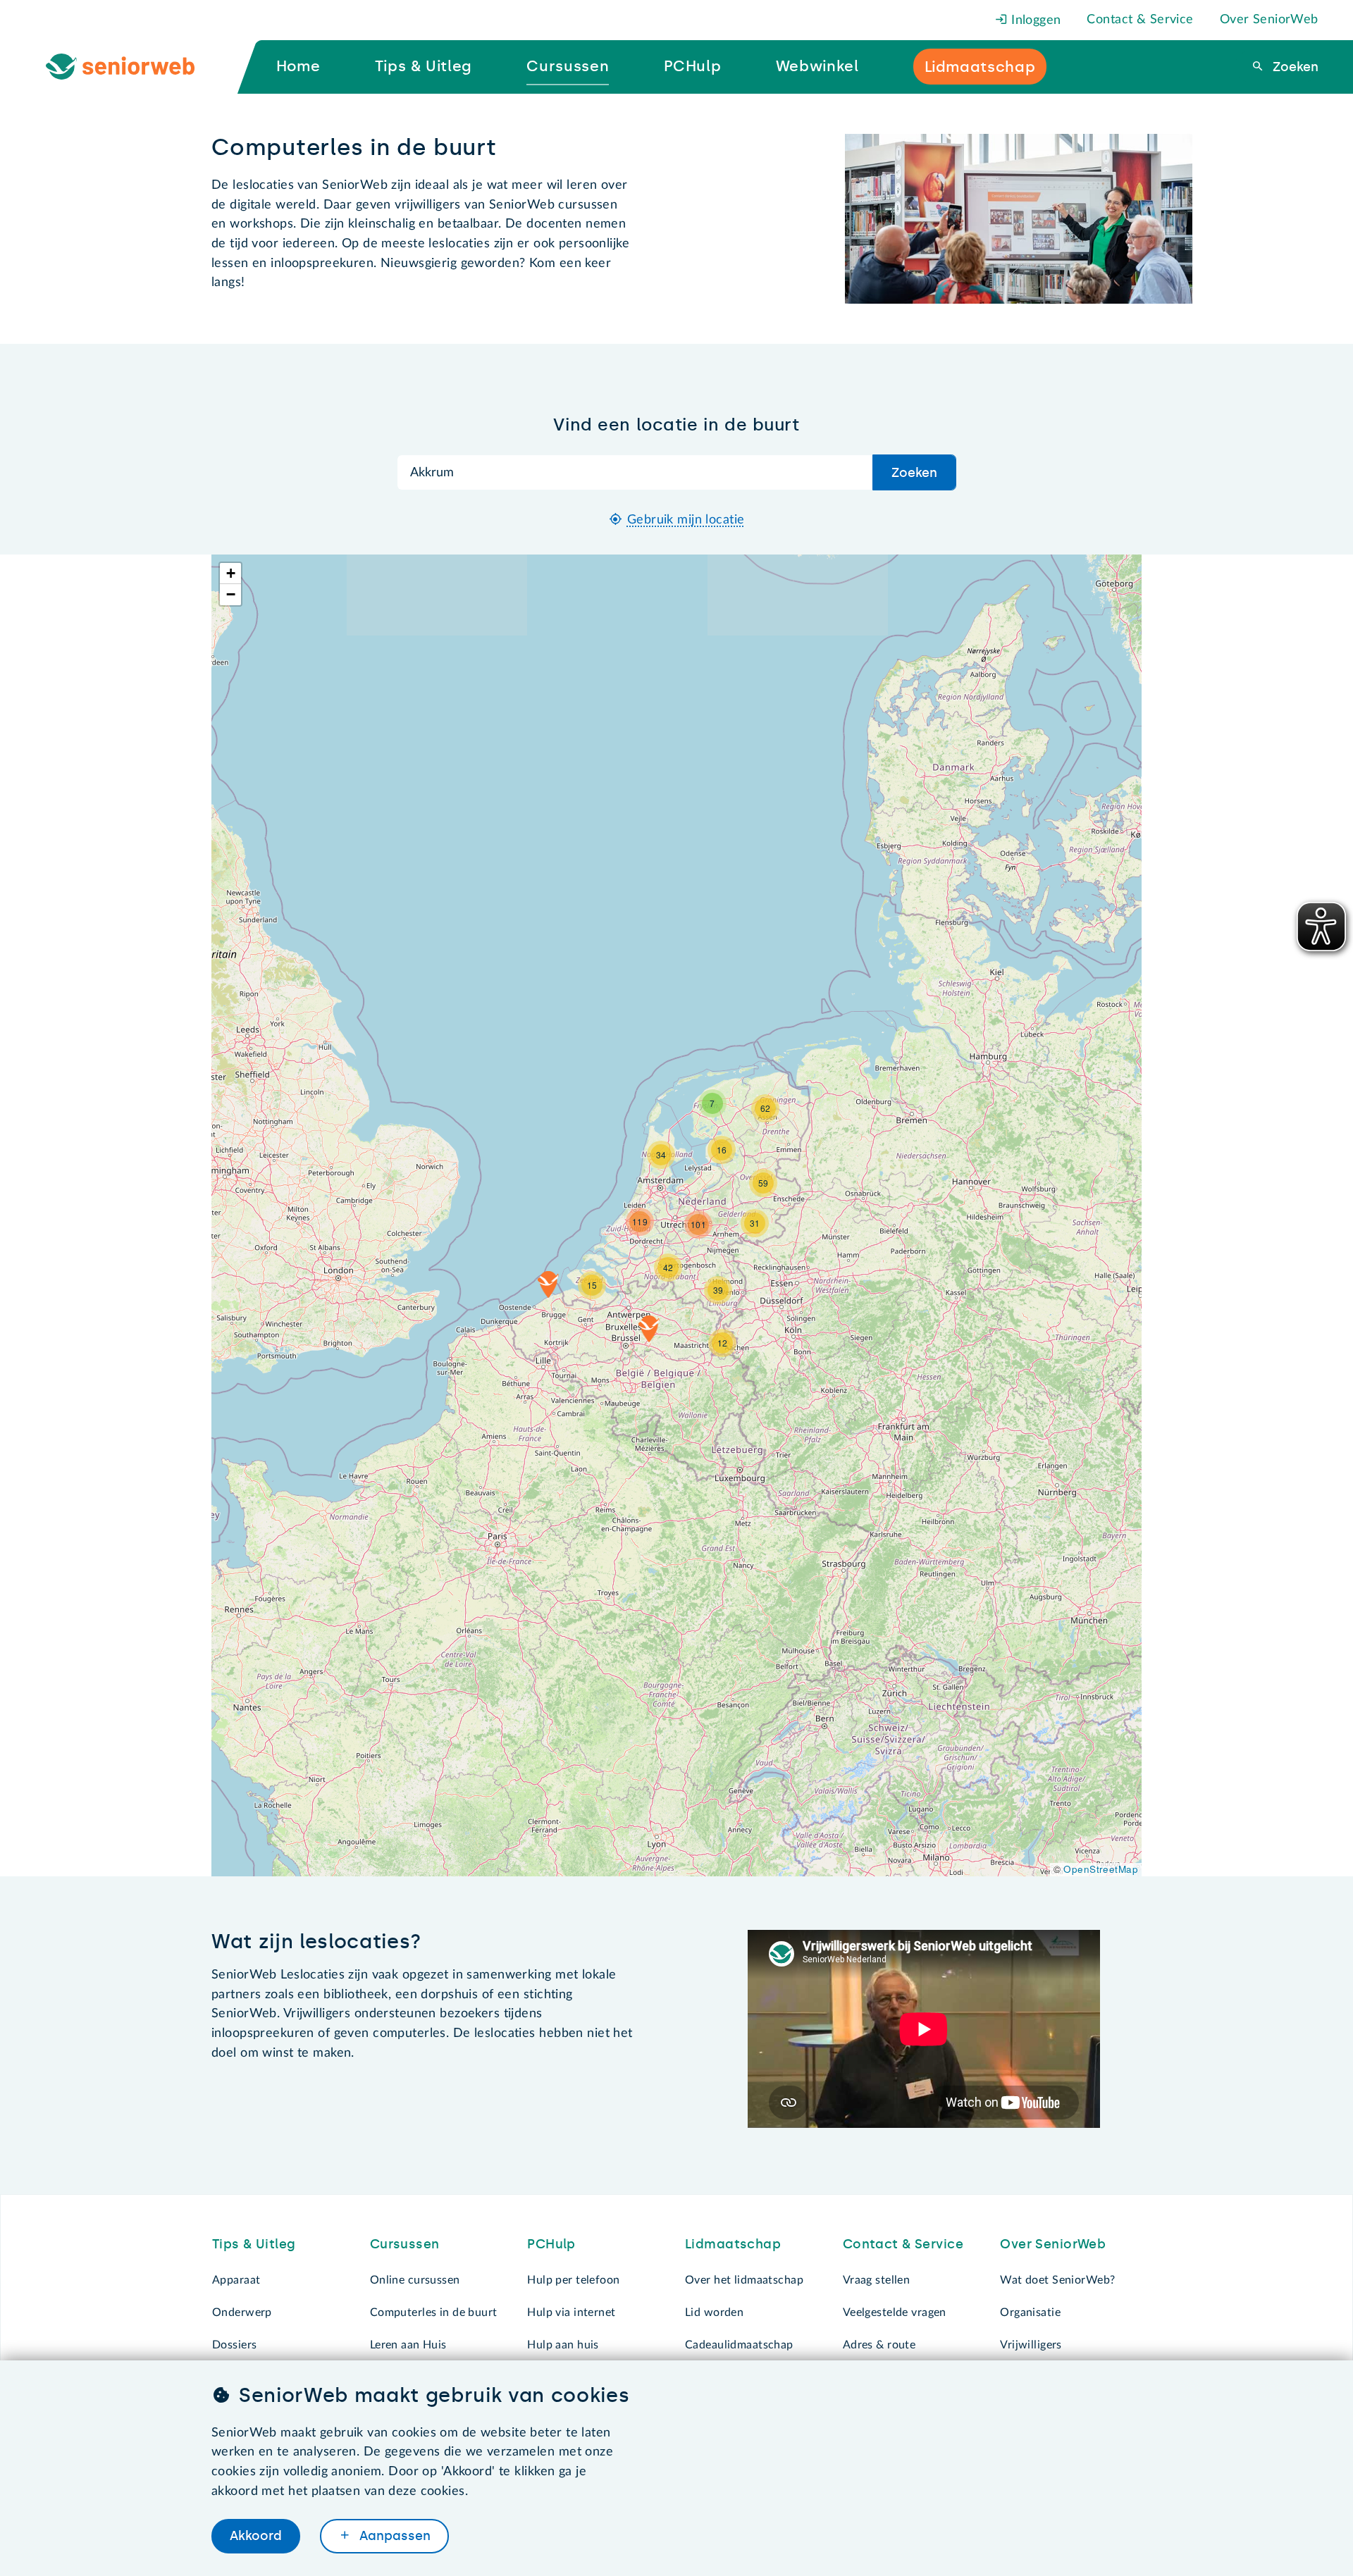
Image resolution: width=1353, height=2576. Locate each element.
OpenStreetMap (1101, 1869)
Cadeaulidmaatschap (739, 2345)
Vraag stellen (877, 2280)
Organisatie (1030, 2312)
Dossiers (234, 2345)
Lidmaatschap (733, 2244)
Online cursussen (415, 2280)
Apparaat (236, 2280)
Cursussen (405, 2244)
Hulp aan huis (563, 2345)
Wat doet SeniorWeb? (1057, 2280)
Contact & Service (1140, 20)
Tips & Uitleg (254, 2244)
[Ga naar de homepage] (132, 67)
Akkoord (256, 2536)
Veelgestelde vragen (895, 2312)
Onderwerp (242, 2312)
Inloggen (1034, 20)
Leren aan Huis (408, 2345)
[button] (649, 1329)
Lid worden (714, 2312)
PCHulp (551, 2244)
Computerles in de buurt (434, 2312)
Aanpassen (393, 2536)
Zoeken (1294, 67)
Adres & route (879, 2345)
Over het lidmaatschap (744, 2280)
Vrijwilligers (1031, 2345)
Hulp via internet (571, 2312)
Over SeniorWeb (1269, 20)
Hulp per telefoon (573, 2280)
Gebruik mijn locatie (686, 520)
